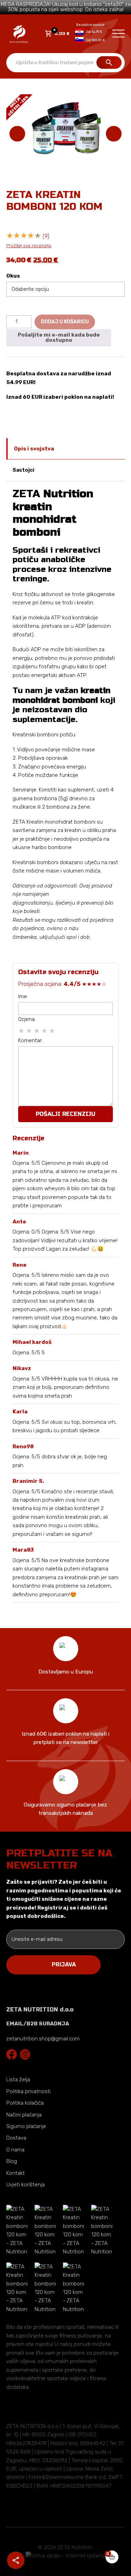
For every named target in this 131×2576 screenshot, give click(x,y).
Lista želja (18, 2080)
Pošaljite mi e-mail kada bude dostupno (59, 337)
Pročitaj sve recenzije (29, 246)
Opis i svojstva (34, 449)
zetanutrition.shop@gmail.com (43, 2039)
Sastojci (23, 470)
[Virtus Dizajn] (66, 2556)
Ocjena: (27, 1019)
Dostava (16, 2138)
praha (109, 830)
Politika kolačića (25, 2103)
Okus (13, 276)
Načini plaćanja (24, 2115)
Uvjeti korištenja (26, 2185)
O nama (15, 2150)
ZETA (53, 513)
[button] (114, 134)
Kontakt (16, 2173)
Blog (12, 2162)
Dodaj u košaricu (65, 322)
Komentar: (30, 1040)
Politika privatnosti (28, 2091)
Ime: (23, 996)
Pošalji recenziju (65, 1114)
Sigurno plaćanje (26, 2126)
